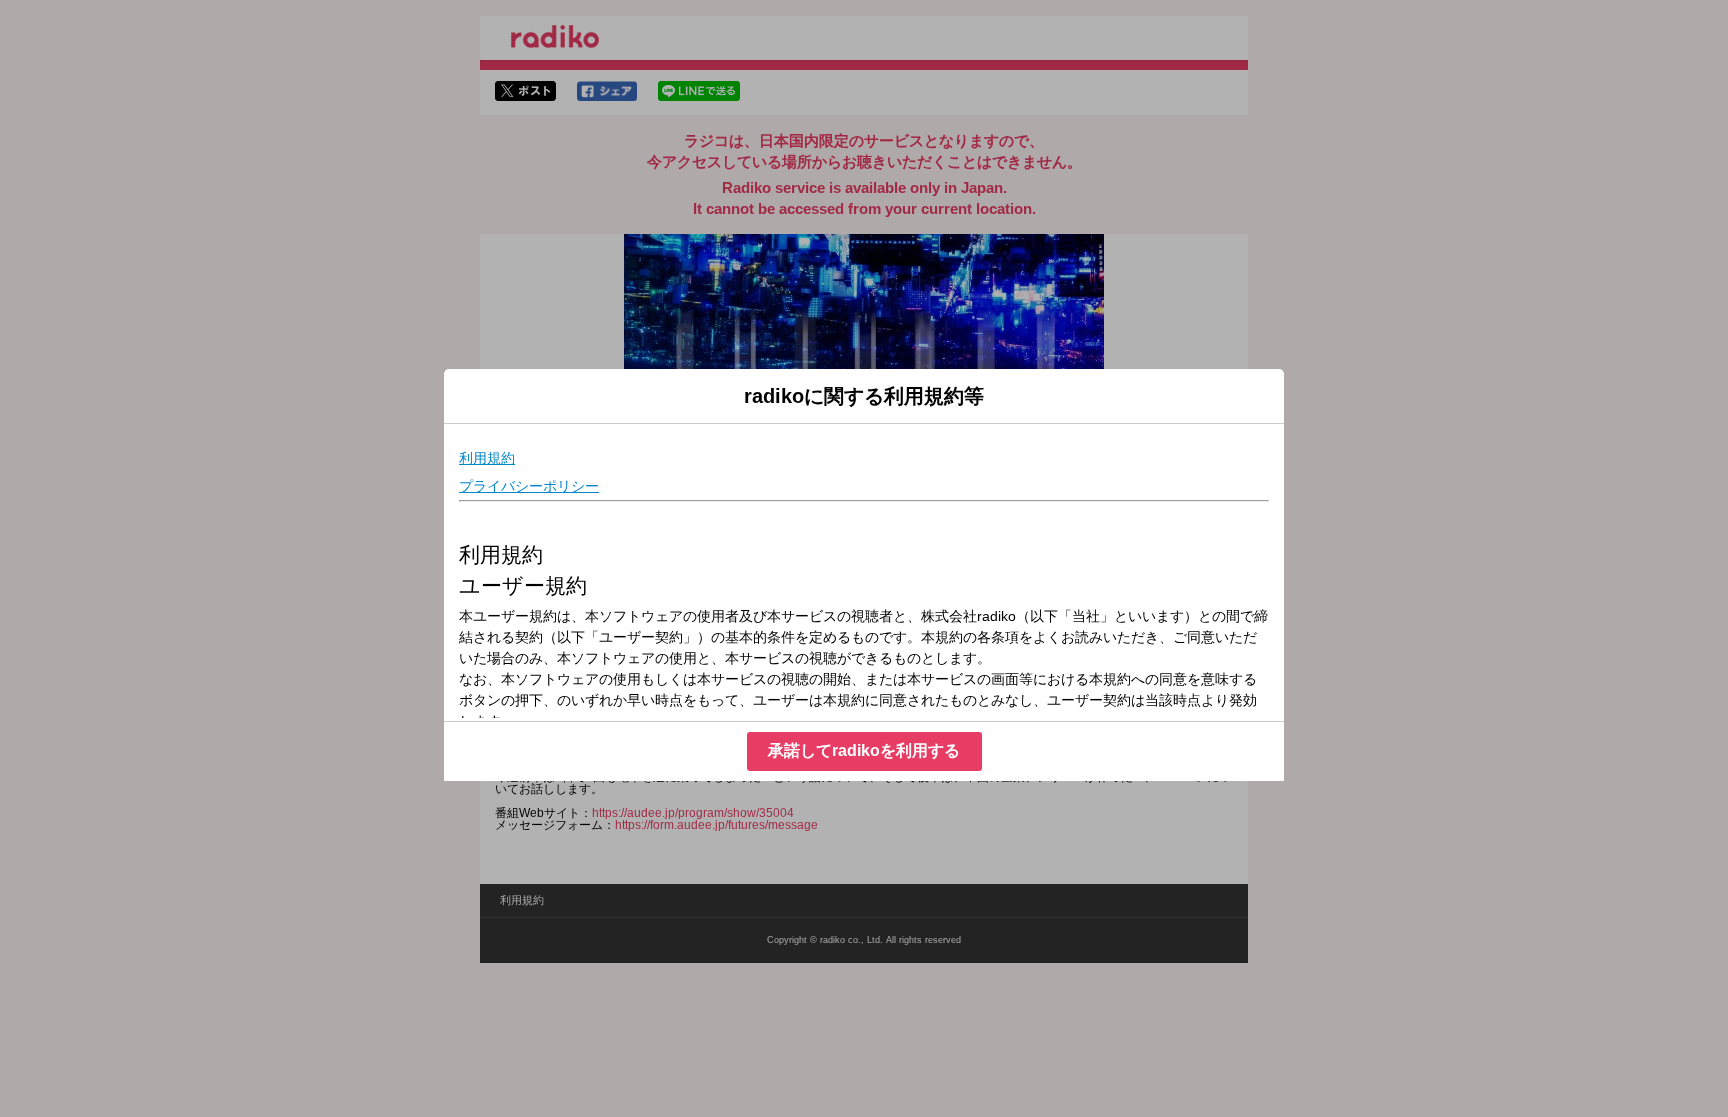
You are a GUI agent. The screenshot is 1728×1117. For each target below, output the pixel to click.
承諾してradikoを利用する (864, 750)
